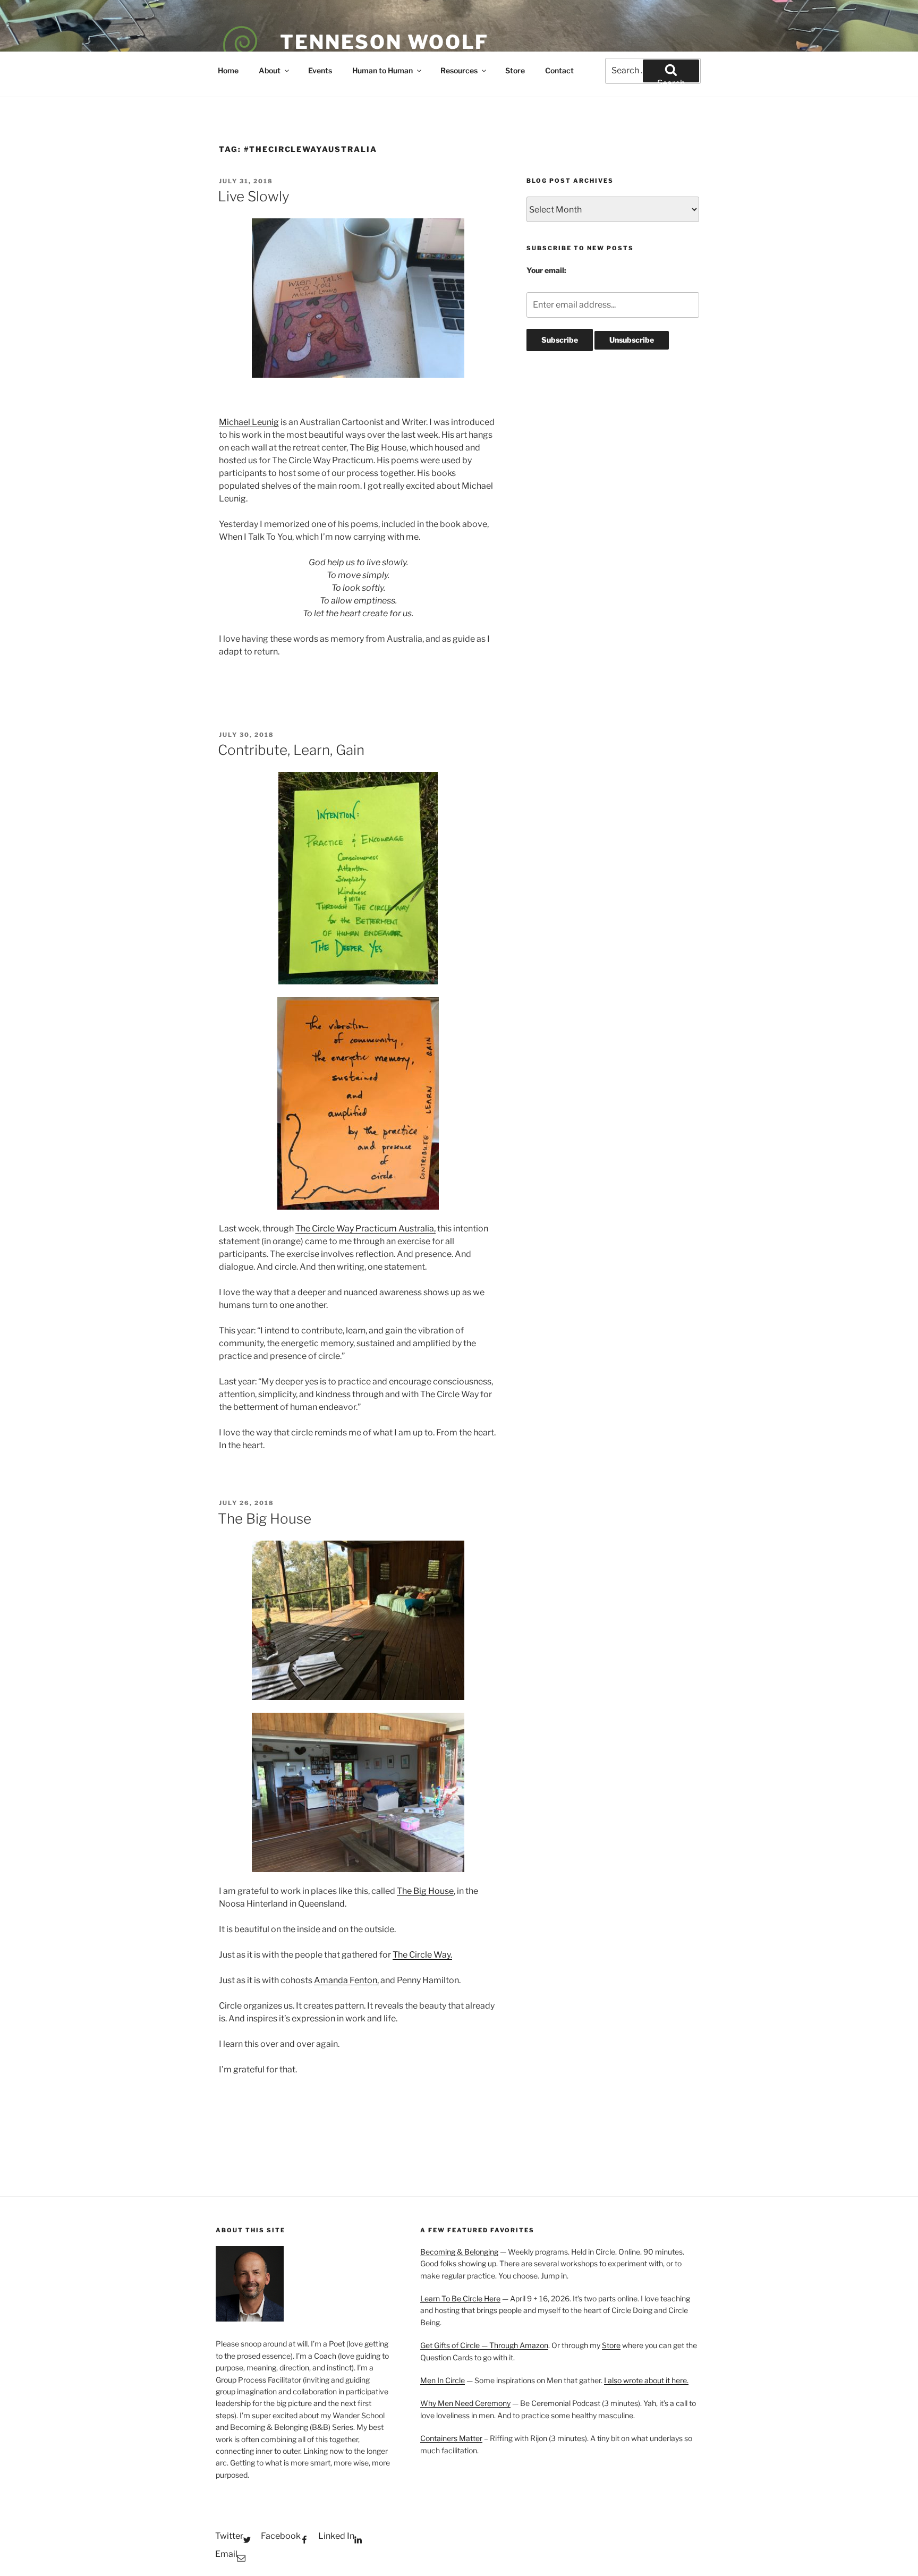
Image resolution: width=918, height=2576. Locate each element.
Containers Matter (451, 2438)
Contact (559, 70)
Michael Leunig (249, 422)
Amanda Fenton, (346, 1980)
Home (228, 70)
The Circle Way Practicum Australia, (365, 1229)
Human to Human (382, 70)
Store (515, 70)
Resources (459, 70)
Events (320, 70)
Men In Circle (443, 2380)
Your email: (546, 270)
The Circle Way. (422, 1955)
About (270, 70)
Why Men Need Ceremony (465, 2403)
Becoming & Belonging (459, 2252)
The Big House (265, 1519)
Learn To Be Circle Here (460, 2298)
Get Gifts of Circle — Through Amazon (484, 2345)
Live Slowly (254, 196)
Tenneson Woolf (384, 42)
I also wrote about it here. (646, 2380)
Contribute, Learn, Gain (291, 750)
